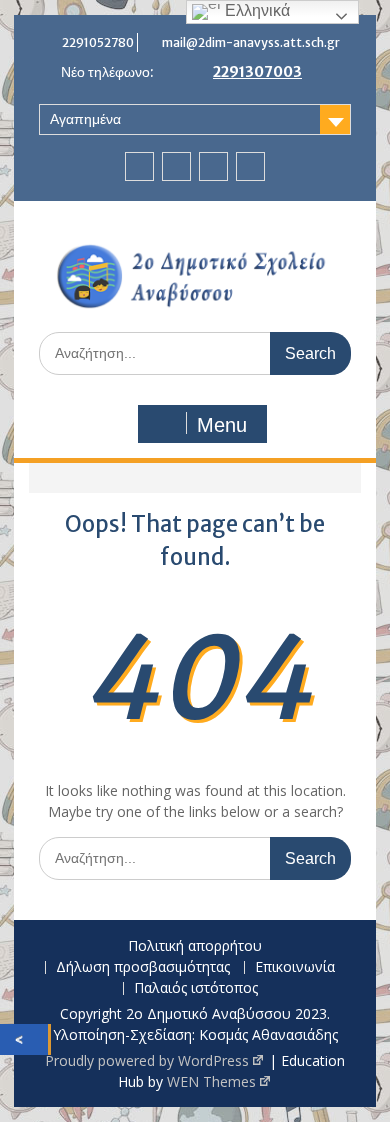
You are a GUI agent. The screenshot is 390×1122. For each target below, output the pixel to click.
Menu (222, 425)
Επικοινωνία (295, 967)
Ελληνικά (255, 10)
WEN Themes (211, 1081)
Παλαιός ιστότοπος (196, 988)
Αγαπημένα (85, 119)
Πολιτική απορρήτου (195, 946)
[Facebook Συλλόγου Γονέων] (250, 166)
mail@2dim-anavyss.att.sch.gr (251, 42)
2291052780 (98, 42)
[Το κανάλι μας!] (176, 166)
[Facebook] (139, 166)
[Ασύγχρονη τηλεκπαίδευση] (213, 166)
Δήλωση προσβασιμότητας (143, 967)
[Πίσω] (24, 1039)
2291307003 (257, 72)
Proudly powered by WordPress (147, 1060)
